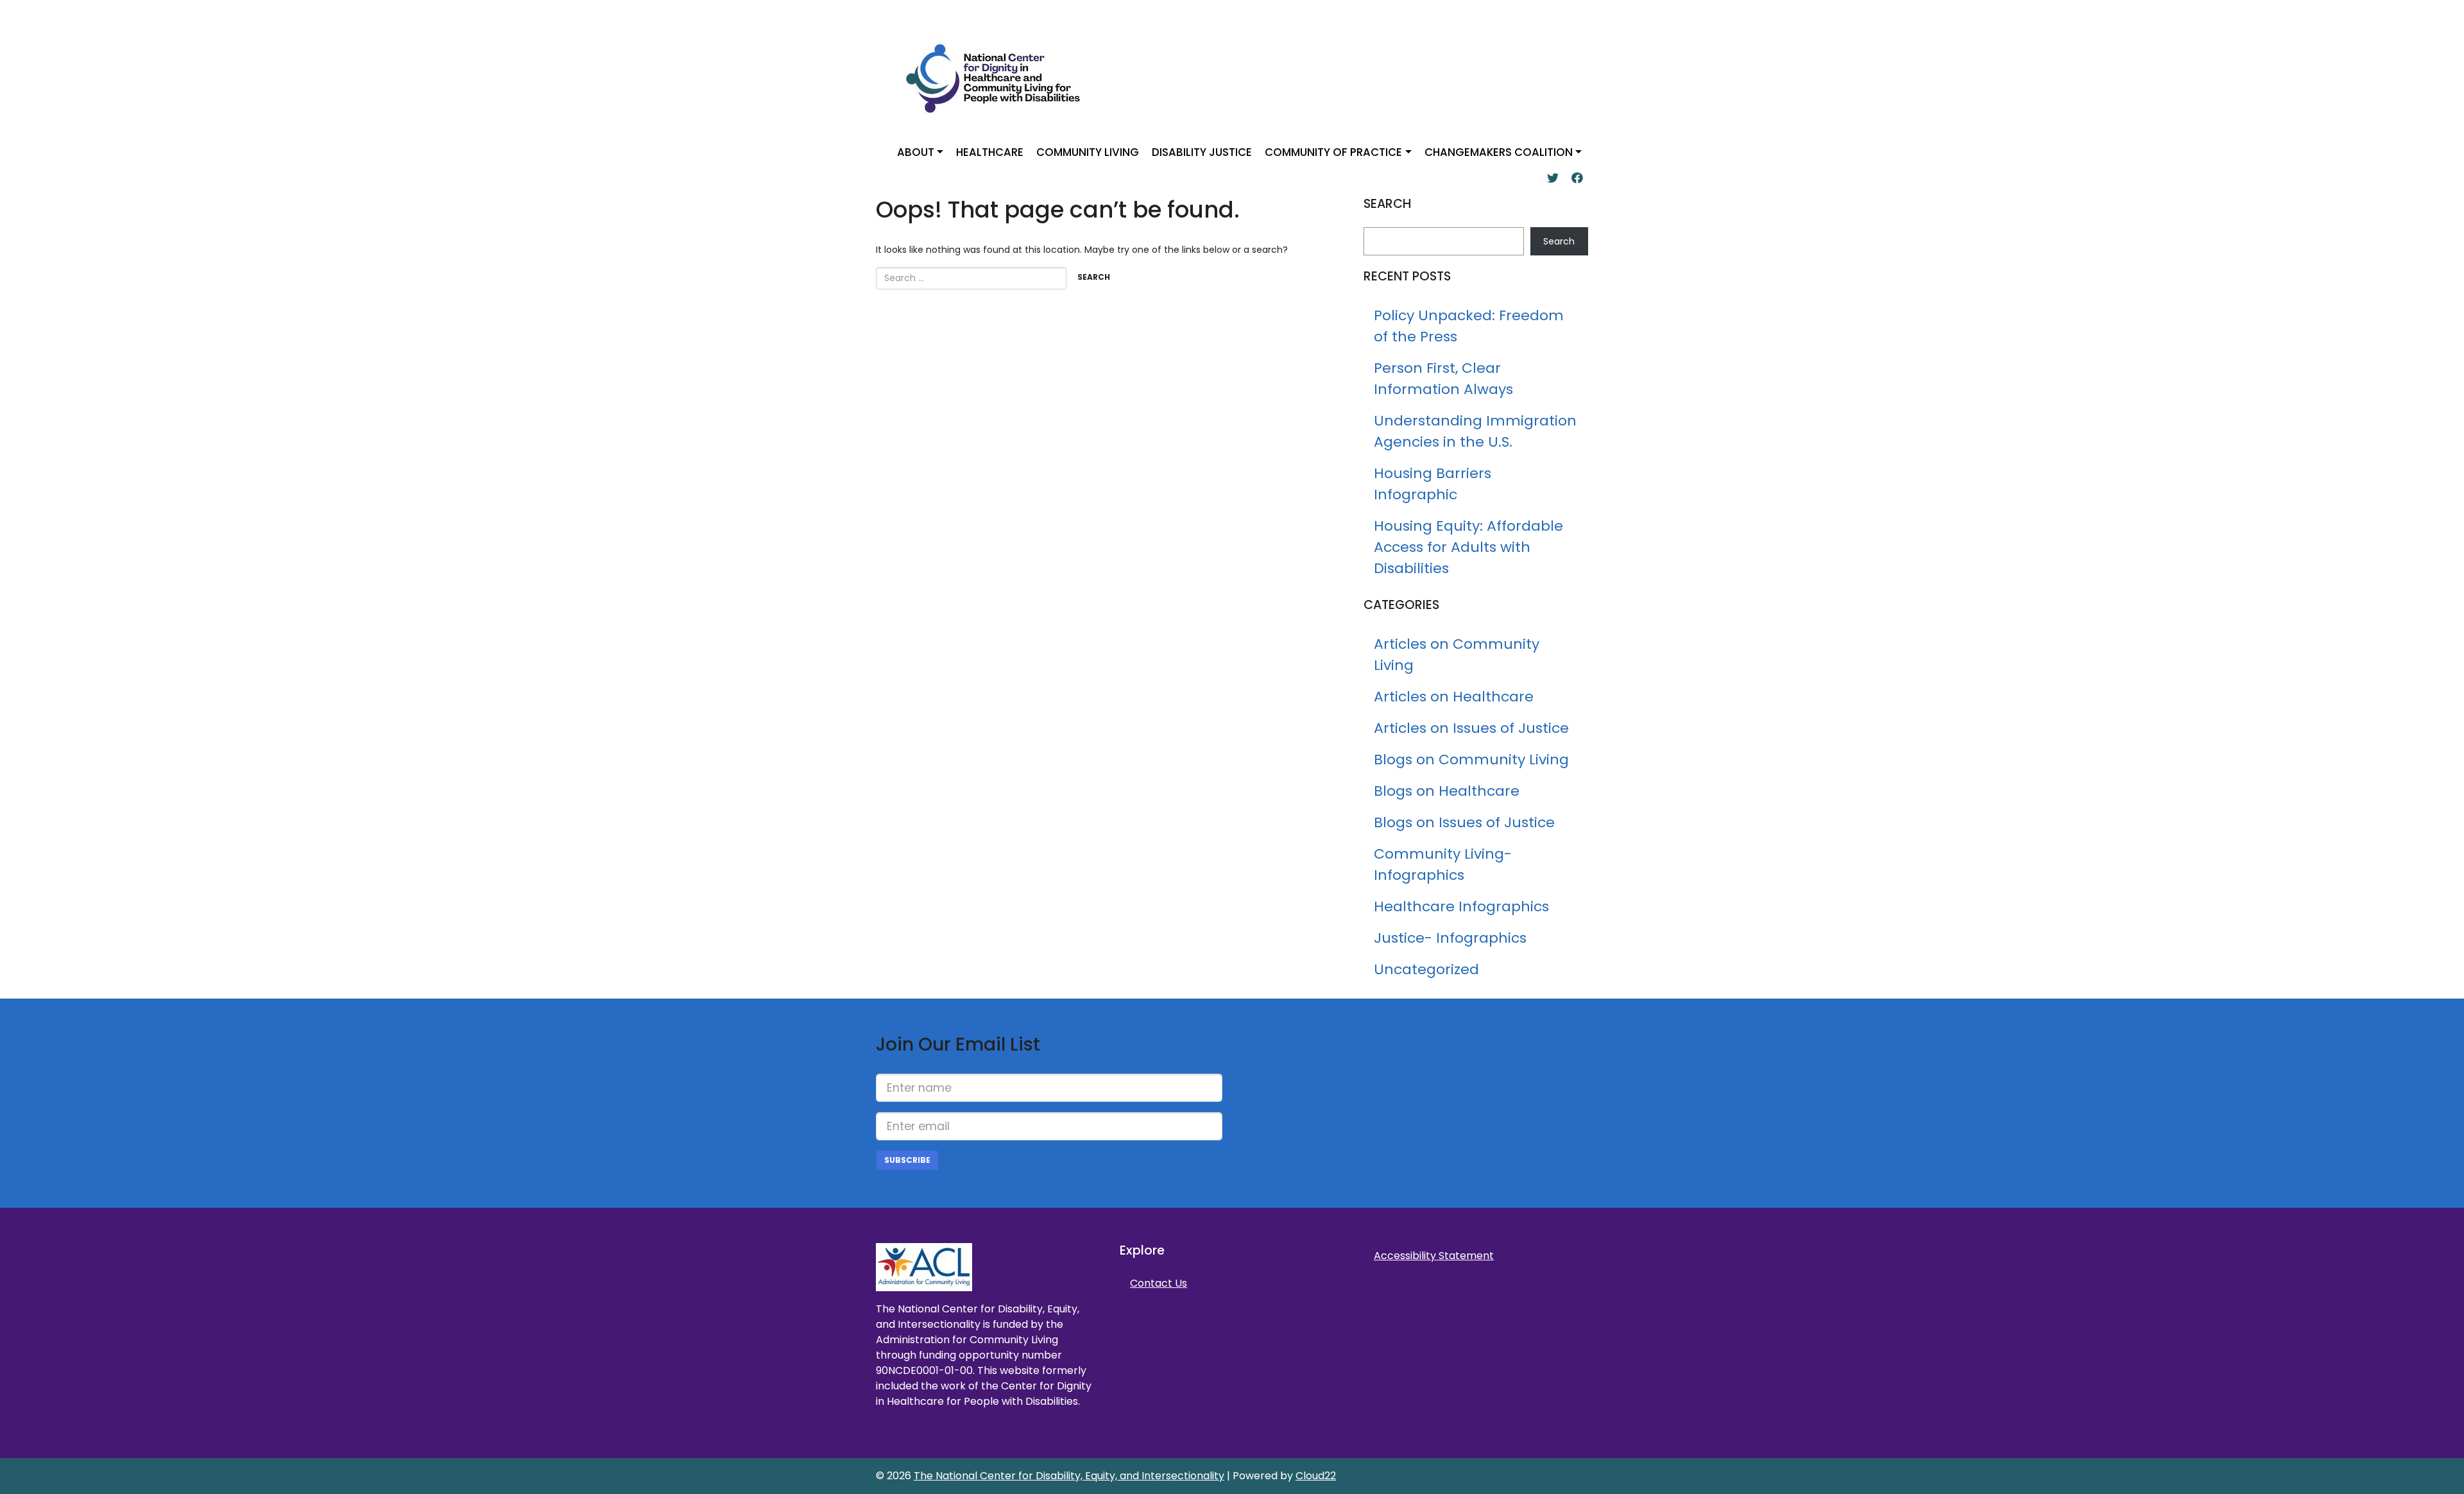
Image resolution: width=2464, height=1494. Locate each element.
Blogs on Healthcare (1447, 791)
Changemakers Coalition (1499, 152)
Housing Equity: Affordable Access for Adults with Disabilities (1468, 547)
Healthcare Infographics (1461, 906)
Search (1559, 241)
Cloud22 (1316, 1476)
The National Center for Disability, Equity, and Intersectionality (1069, 1476)
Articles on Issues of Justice (1471, 728)
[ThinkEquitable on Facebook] (1577, 178)
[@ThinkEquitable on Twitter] (1553, 178)
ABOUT (916, 152)
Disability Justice (1202, 152)
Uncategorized (1426, 969)
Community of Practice (1333, 152)
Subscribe (907, 1160)
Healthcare (990, 152)
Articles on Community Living (1457, 655)
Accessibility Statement (1434, 1256)
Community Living (1088, 152)
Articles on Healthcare (1454, 697)
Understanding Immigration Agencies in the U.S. (1475, 431)
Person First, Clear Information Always (1443, 379)
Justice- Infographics (1450, 938)
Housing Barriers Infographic (1433, 484)
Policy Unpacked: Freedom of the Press (1469, 326)
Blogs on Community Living (1471, 760)
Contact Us (1159, 1283)
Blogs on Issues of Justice (1464, 822)
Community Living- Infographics (1443, 864)
